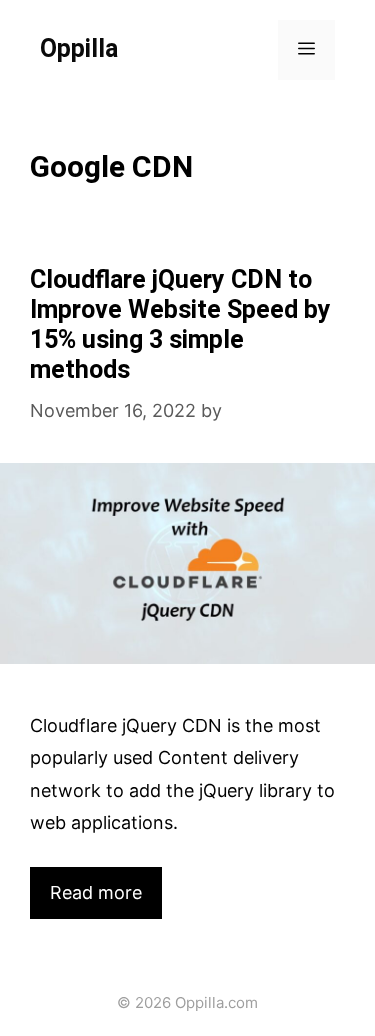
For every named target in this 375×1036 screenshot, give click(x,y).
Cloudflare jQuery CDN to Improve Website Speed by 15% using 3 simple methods (180, 325)
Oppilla (79, 49)
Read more (96, 892)
